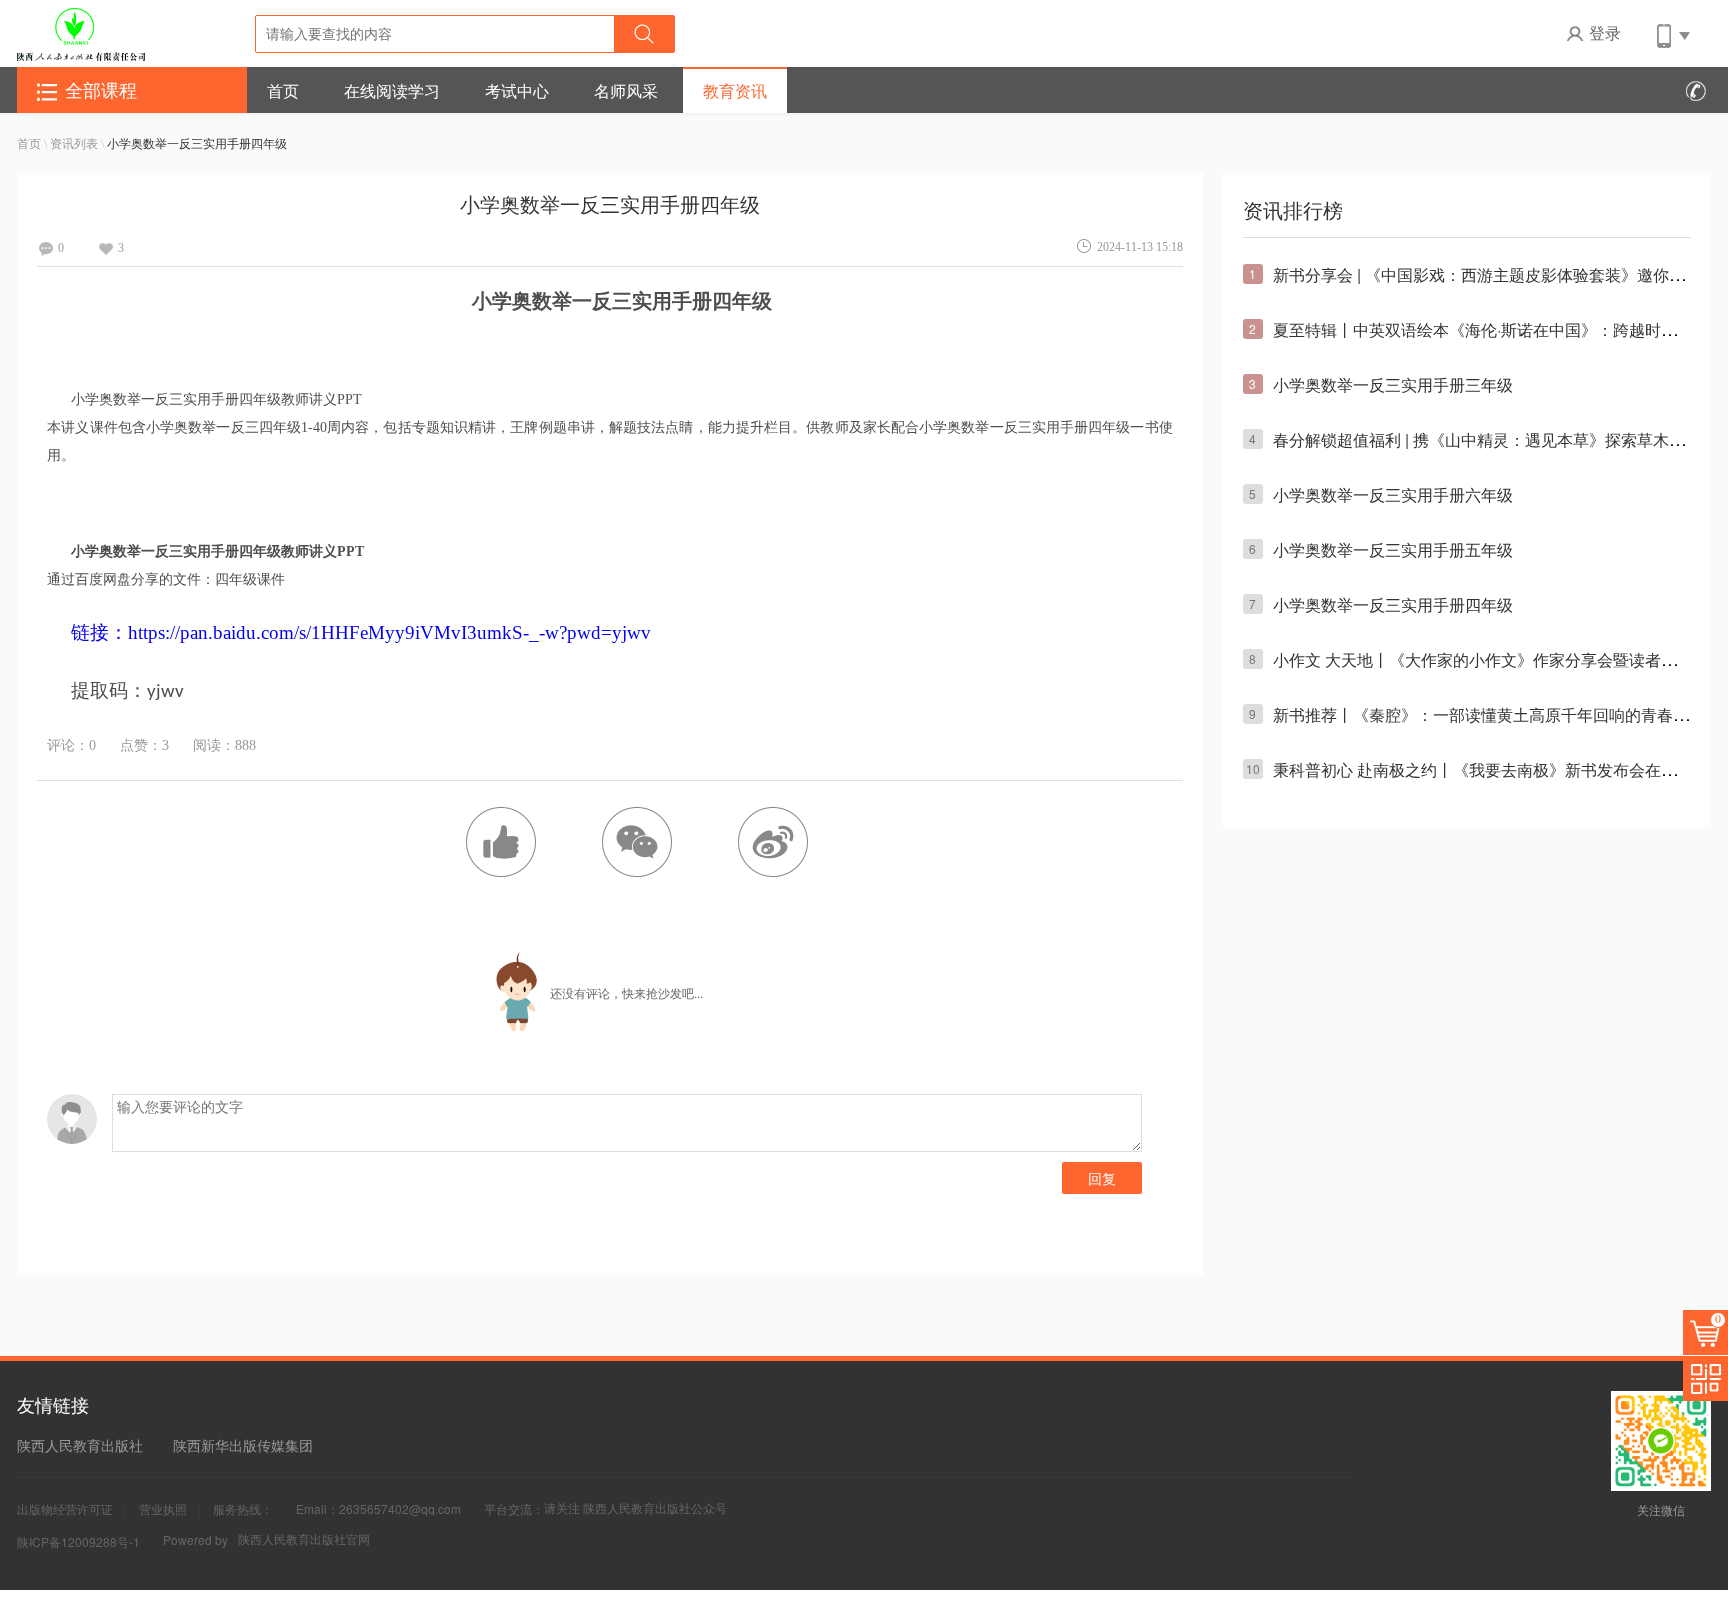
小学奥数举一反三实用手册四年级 (1393, 604)
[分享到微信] (637, 842)
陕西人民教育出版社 (80, 1445)
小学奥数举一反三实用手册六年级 (1393, 494)
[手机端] (1672, 33)
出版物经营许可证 (65, 1508)
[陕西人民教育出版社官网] (81, 33)
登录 (1605, 32)
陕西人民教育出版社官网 (304, 1538)
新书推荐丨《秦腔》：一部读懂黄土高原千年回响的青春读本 (1489, 714)
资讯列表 (75, 142)
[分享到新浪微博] (773, 842)
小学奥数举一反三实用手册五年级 (1393, 549)
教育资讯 (735, 90)
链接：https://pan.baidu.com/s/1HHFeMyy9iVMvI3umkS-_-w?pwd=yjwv (361, 632)
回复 (1102, 1178)
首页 (283, 90)
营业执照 (163, 1508)
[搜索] (644, 34)
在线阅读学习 (392, 90)
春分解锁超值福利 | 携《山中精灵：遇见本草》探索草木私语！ (1495, 439)
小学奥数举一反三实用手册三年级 (1393, 384)
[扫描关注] (1705, 1378)
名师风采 (626, 90)
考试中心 (517, 90)
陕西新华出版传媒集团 (243, 1445)
